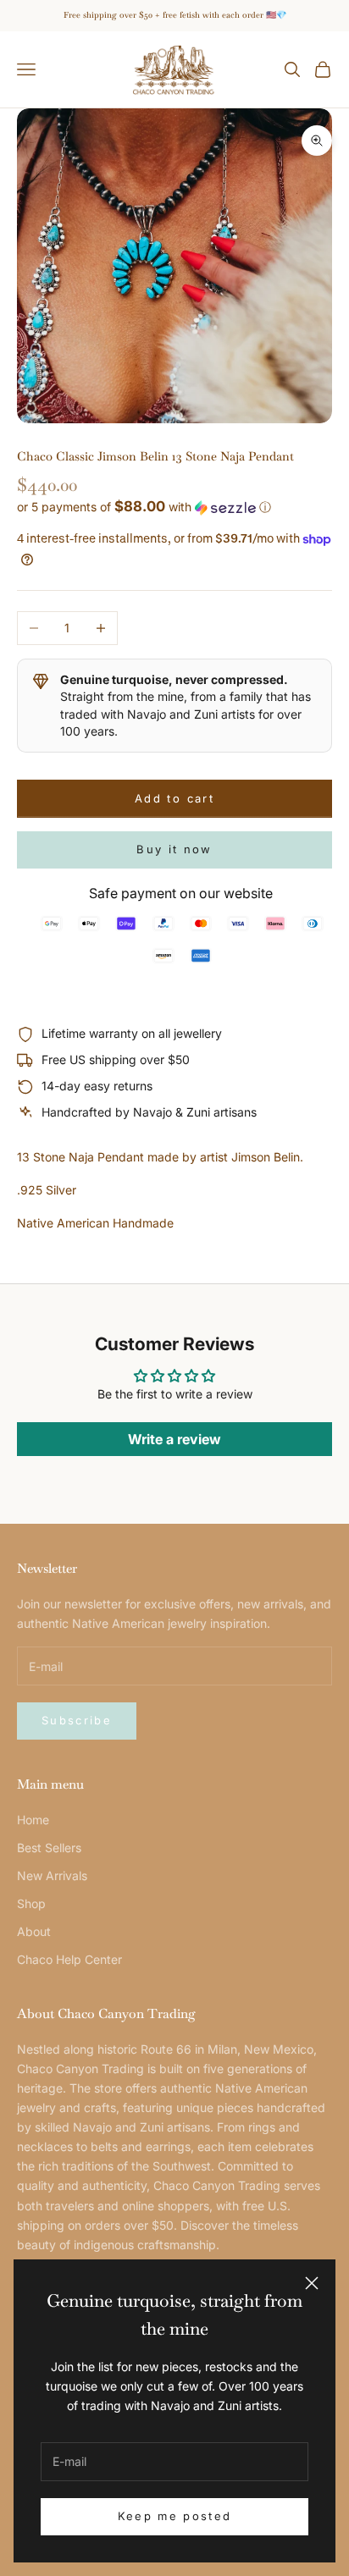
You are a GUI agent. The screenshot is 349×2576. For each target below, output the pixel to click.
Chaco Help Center (69, 1959)
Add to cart (174, 798)
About (34, 1931)
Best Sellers (49, 1848)
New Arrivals (52, 1875)
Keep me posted (175, 2516)
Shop (31, 1903)
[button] (174, 507)
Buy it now (174, 849)
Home (33, 1820)
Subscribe (77, 1720)
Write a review (174, 1439)
